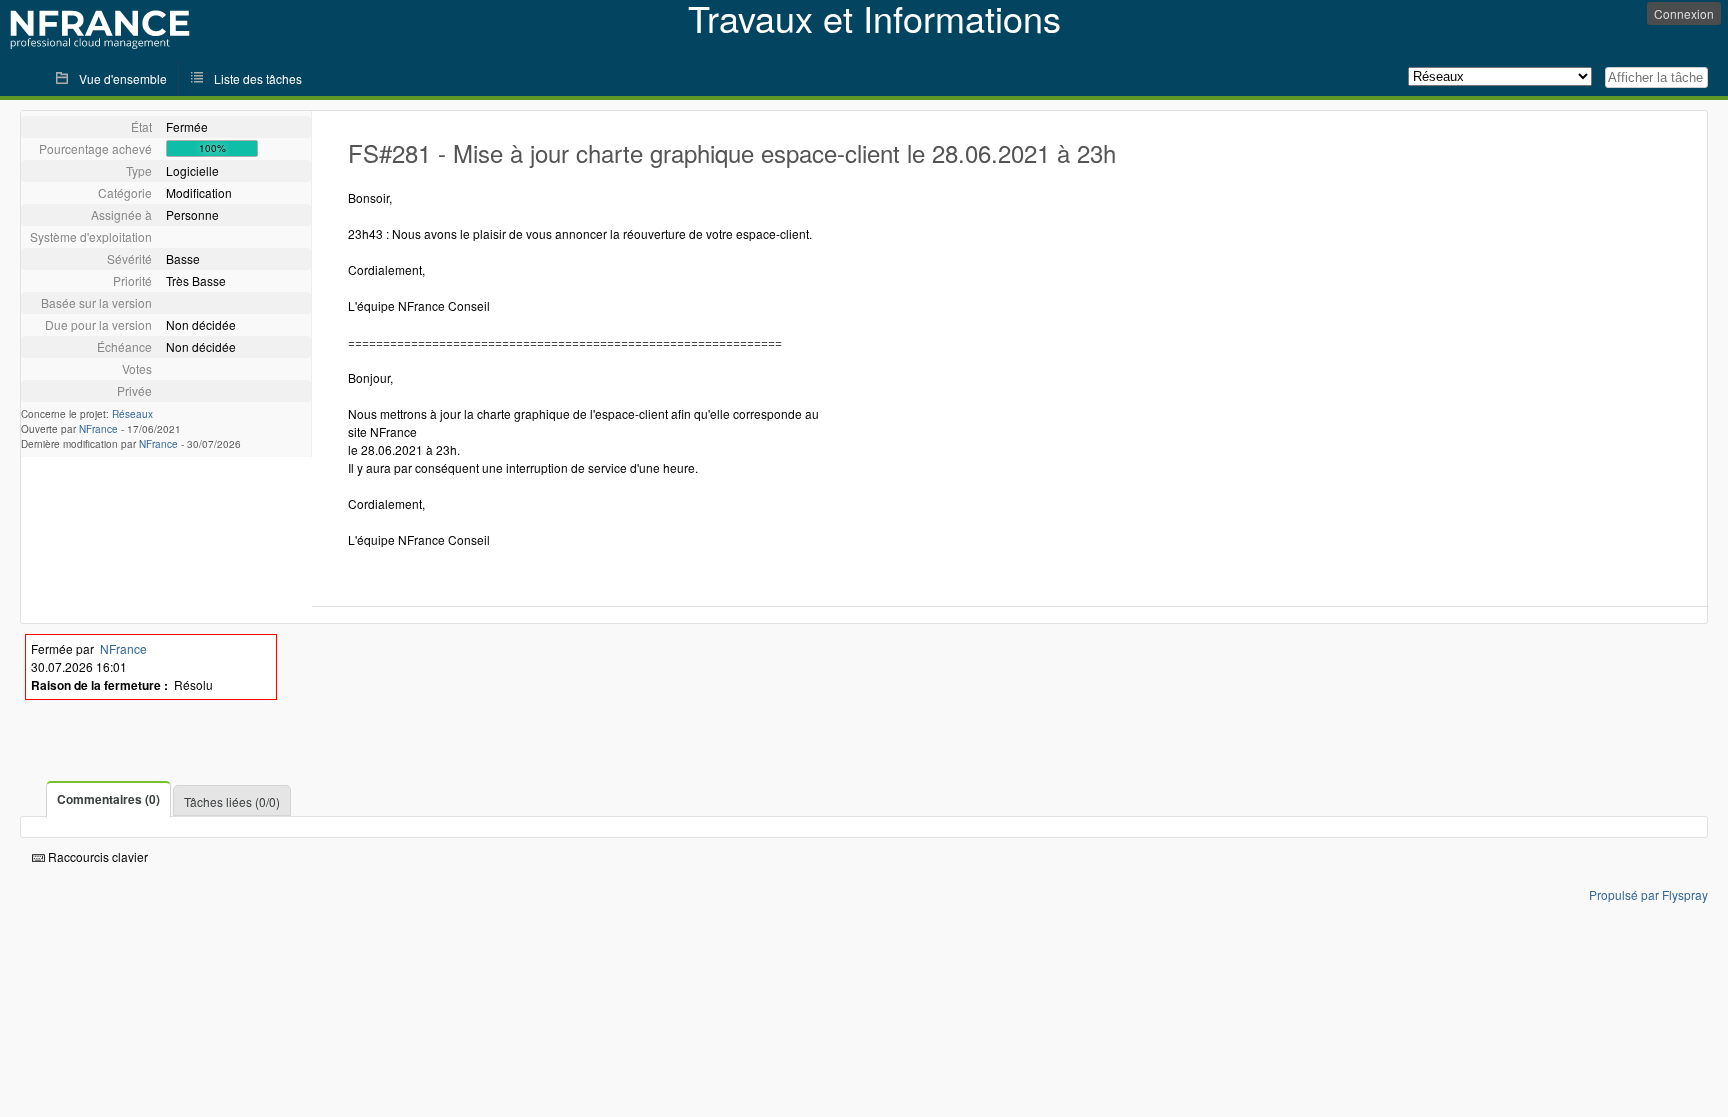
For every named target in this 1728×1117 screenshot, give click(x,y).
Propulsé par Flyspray (1648, 894)
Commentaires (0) (108, 799)
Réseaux (132, 414)
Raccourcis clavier (96, 856)
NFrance (98, 429)
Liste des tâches (258, 78)
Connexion (1684, 13)
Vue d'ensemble (123, 78)
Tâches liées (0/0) (232, 801)
